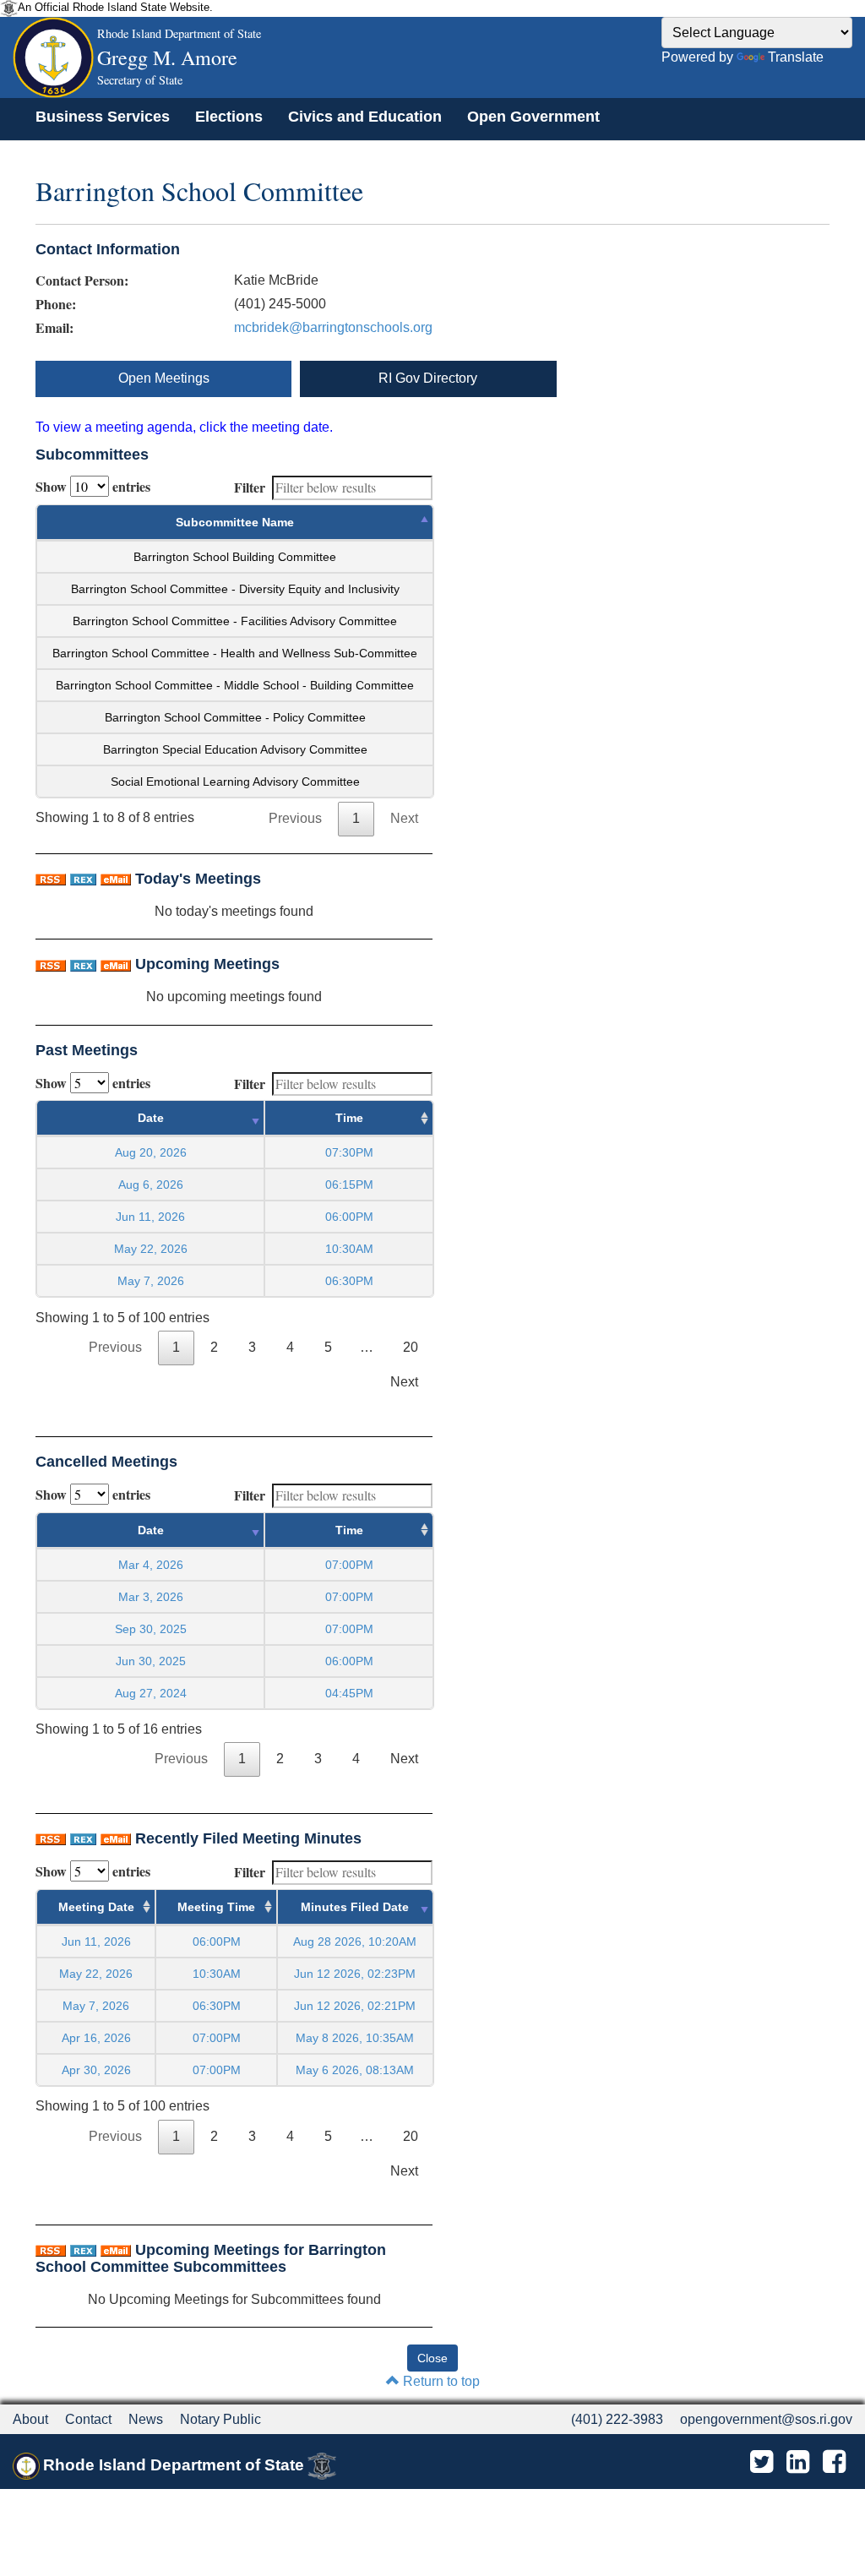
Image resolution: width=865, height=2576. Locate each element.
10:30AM (217, 1974)
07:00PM (217, 2038)
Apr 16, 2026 (96, 2038)
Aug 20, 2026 (151, 1152)
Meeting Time (216, 1907)
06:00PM (217, 1942)
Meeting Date (96, 1907)
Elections (229, 117)
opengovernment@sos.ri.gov (766, 2419)
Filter (250, 487)
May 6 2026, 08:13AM (355, 2070)
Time (349, 1118)
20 (411, 1347)
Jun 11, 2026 (150, 1217)
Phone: (56, 304)
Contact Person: (82, 280)
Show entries (93, 486)
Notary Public (220, 2419)
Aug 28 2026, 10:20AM (355, 1942)
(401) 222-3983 (617, 2419)
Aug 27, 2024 (151, 1693)
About (30, 2419)
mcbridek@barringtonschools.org (333, 327)
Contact (88, 2419)
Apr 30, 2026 (96, 2070)
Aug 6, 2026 (151, 1185)
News (146, 2419)
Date (151, 1118)
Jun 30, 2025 (151, 1661)
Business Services (103, 117)
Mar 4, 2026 (151, 1565)
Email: (54, 328)
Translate (796, 57)
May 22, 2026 (151, 1249)
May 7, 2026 (151, 1281)
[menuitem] (103, 117)
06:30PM (217, 2006)
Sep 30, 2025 (151, 1629)
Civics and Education (365, 117)
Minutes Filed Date (355, 1907)
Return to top (440, 2381)
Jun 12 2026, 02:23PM (355, 1974)
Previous (295, 818)
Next (404, 818)
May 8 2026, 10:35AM (355, 2038)
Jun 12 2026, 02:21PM (355, 2006)
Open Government (533, 117)
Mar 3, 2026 (151, 1597)
